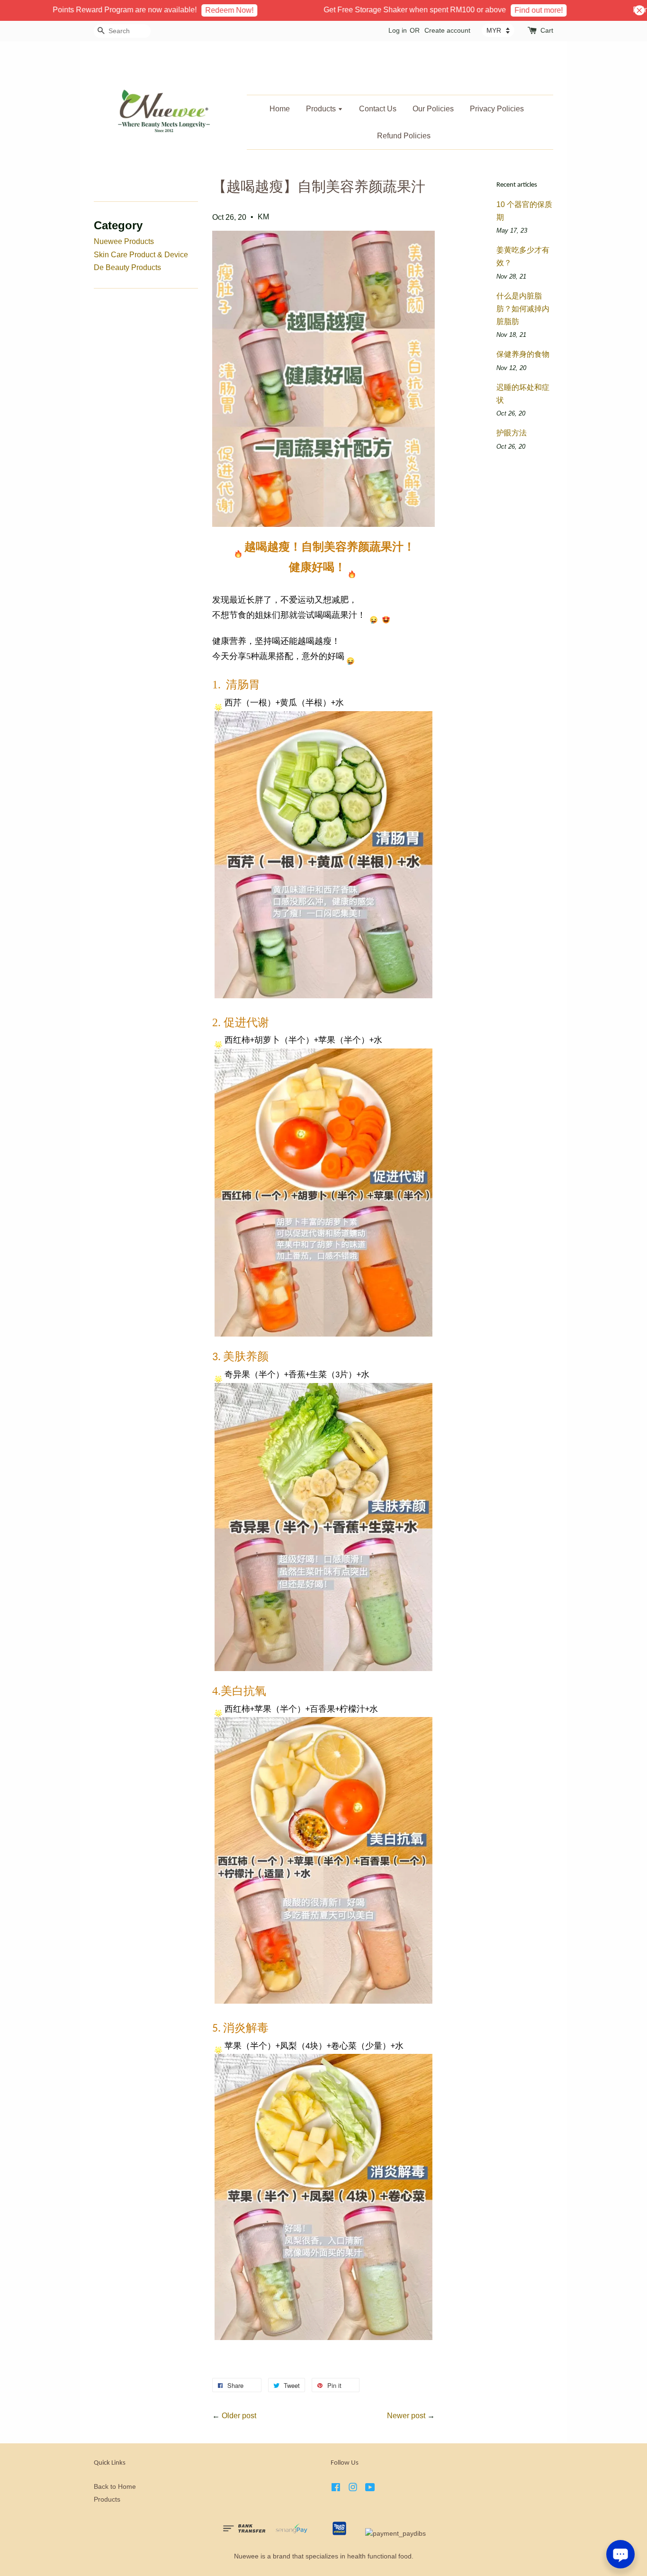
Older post (239, 2416)
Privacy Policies (497, 109)
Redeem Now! (188, 10)
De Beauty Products (127, 267)
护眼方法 (512, 433)
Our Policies (433, 109)
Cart (547, 30)
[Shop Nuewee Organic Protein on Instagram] (353, 2489)
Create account (447, 30)
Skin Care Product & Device (141, 255)
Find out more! (497, 10)
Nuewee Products (124, 241)
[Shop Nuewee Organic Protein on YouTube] (370, 2489)
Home (280, 109)
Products (322, 109)
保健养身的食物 (523, 354)
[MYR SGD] (498, 30)
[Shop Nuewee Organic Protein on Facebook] (336, 2489)
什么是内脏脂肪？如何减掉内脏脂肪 (523, 309)
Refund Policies (404, 136)
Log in (398, 30)
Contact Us (378, 109)
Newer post (406, 2416)
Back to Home (115, 2487)
